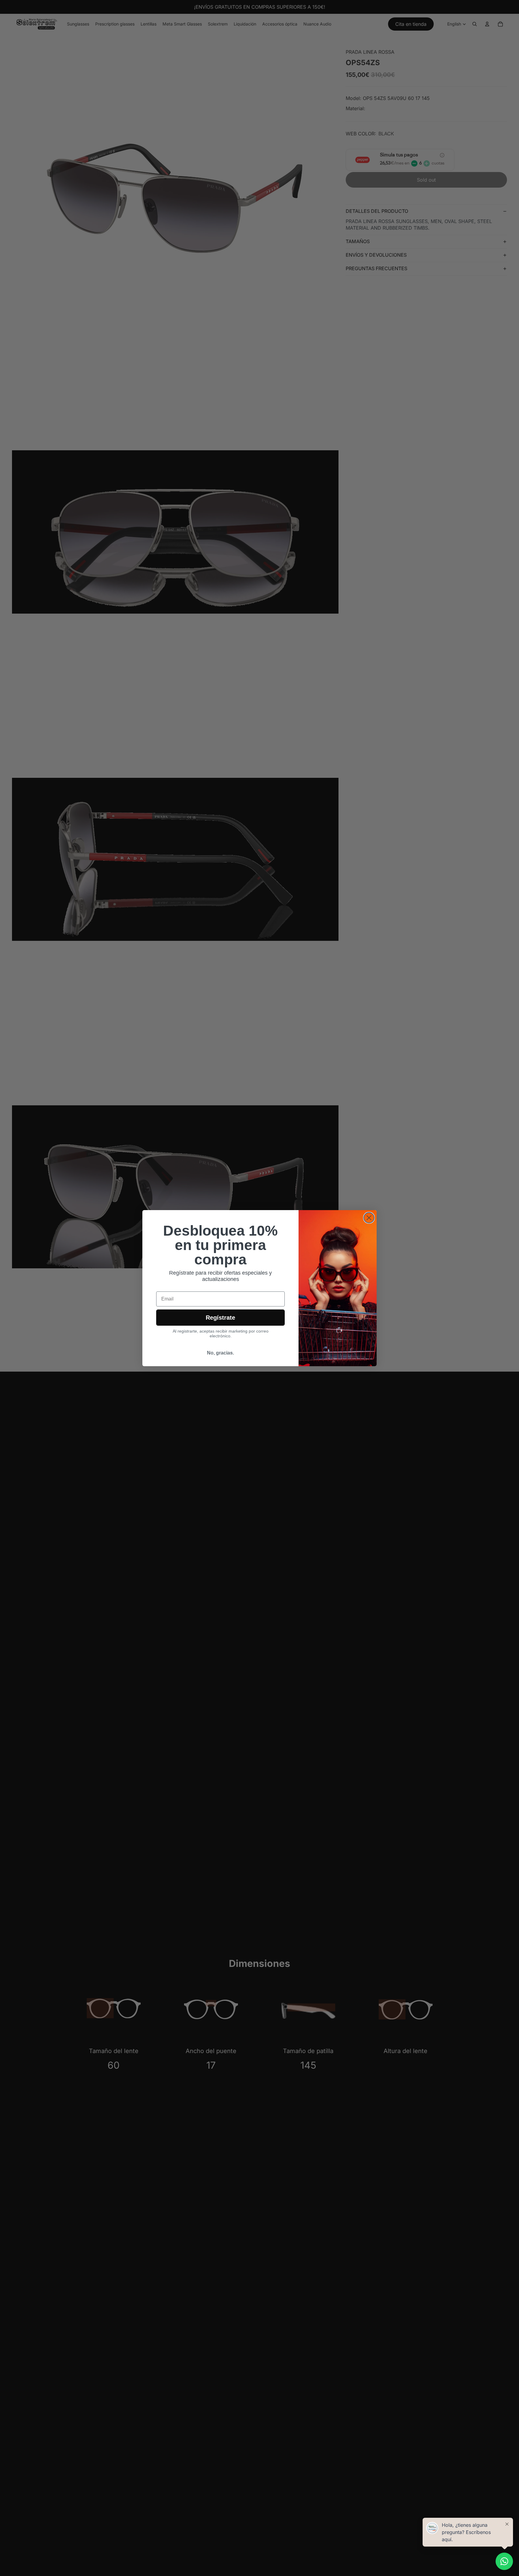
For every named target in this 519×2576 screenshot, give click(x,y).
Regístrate (220, 1318)
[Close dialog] (369, 1218)
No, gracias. (220, 1353)
